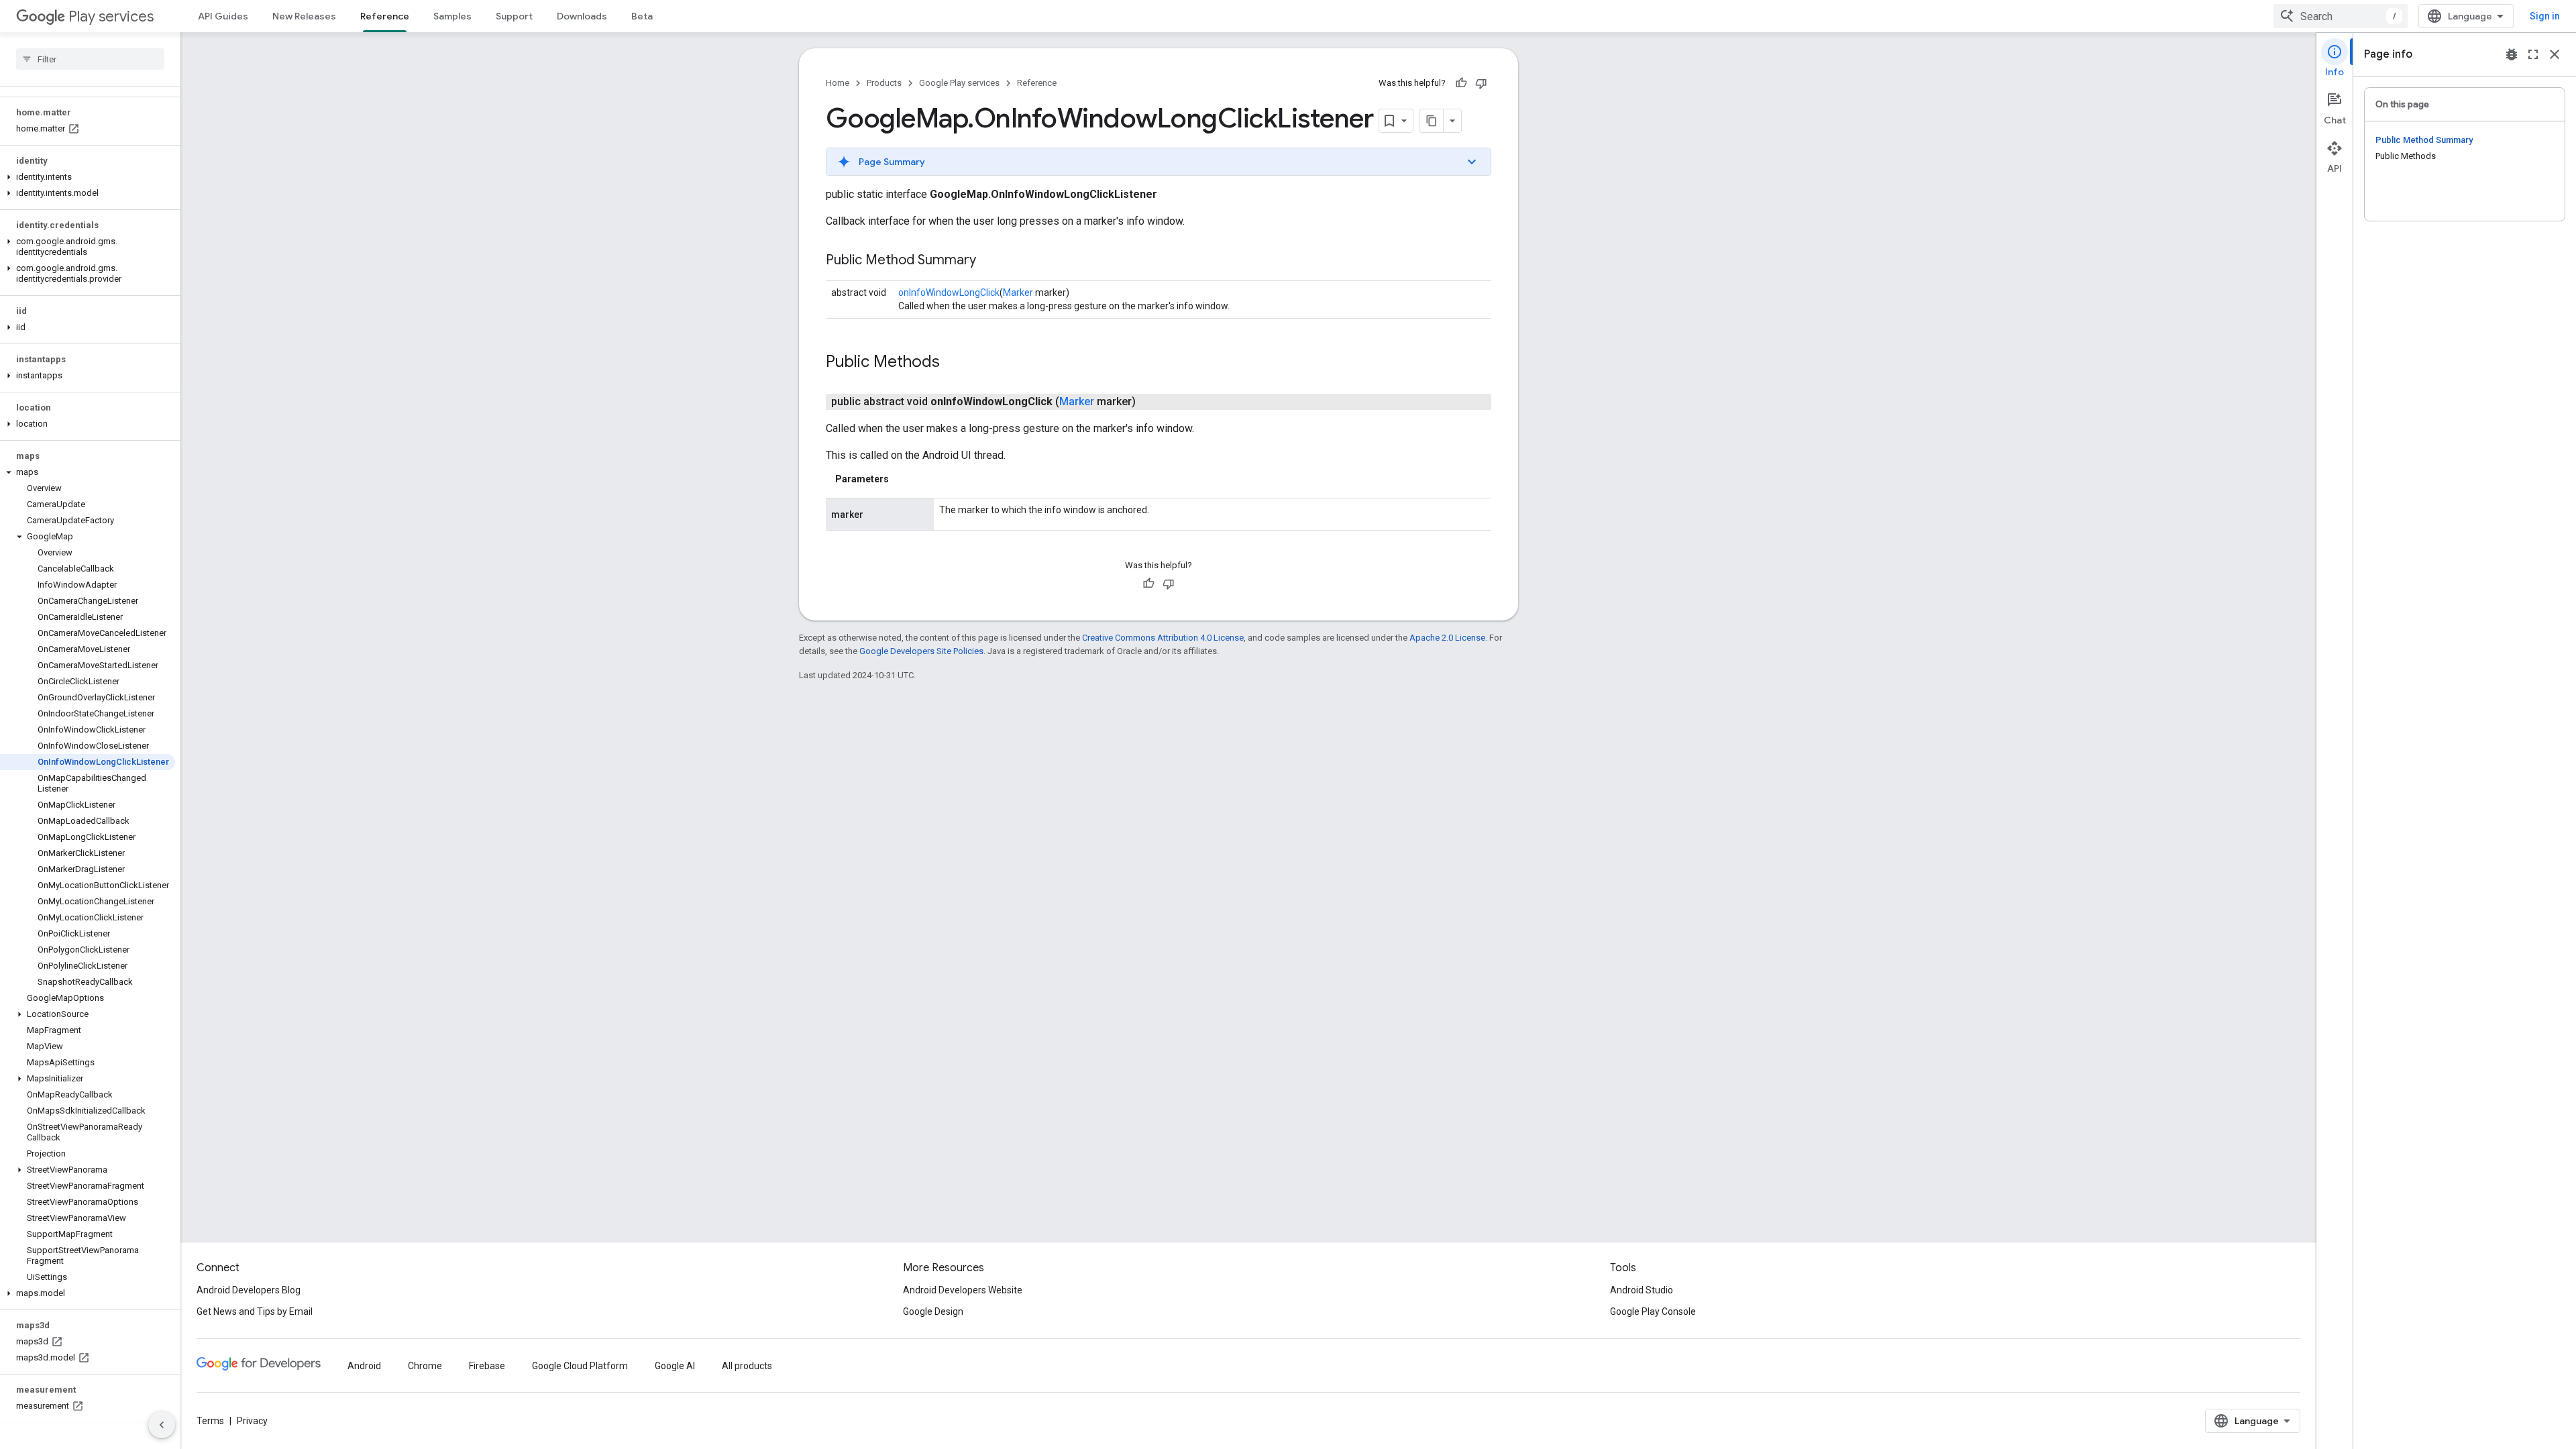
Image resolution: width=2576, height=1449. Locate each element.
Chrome (425, 1366)
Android (364, 1366)
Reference (385, 16)
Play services (111, 16)
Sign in (2545, 16)
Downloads (582, 16)
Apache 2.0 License (1447, 638)
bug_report (2512, 54)
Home (838, 83)
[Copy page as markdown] (1432, 121)
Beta (642, 16)
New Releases (304, 16)
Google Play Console (1653, 1311)
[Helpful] (1461, 83)
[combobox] (2341, 16)
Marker (1018, 292)
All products (747, 1366)
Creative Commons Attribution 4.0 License (1163, 638)
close (2555, 54)
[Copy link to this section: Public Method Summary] (989, 261)
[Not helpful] (1481, 83)
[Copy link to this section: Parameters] (902, 479)
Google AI (675, 1366)
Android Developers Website (963, 1290)
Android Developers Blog (249, 1290)
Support (514, 16)
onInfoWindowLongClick (949, 292)
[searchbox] (90, 59)
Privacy (252, 1421)
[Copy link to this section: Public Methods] (953, 363)
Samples (452, 16)
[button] (88, 177)
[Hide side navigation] (162, 1425)
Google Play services (959, 83)
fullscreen (2533, 54)
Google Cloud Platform (580, 1366)
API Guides (223, 16)
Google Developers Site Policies (921, 651)
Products (884, 83)
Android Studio (1642, 1290)
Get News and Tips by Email (255, 1311)
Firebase (487, 1366)
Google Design (933, 1311)
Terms (210, 1421)
